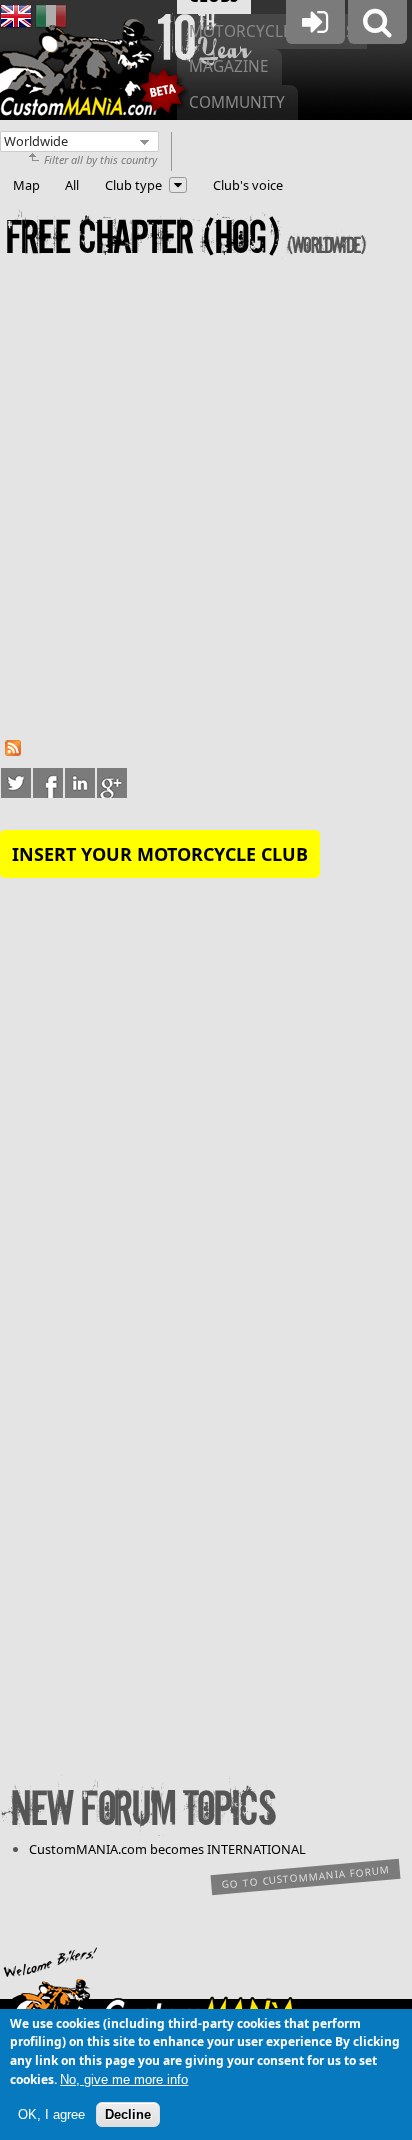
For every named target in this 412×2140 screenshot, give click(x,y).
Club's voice (248, 185)
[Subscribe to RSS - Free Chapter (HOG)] (13, 751)
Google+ (112, 783)
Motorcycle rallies (271, 31)
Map (26, 185)
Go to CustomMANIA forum (306, 1877)
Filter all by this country (100, 159)
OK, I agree (51, 2114)
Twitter (16, 783)
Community (237, 102)
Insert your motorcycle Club (160, 854)
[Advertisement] (206, 504)
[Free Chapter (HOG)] (16, 27)
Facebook (48, 783)
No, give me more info (124, 2079)
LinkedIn (80, 783)
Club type (133, 185)
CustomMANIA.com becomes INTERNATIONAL (167, 1849)
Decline (128, 2114)
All (72, 185)
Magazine (229, 66)
